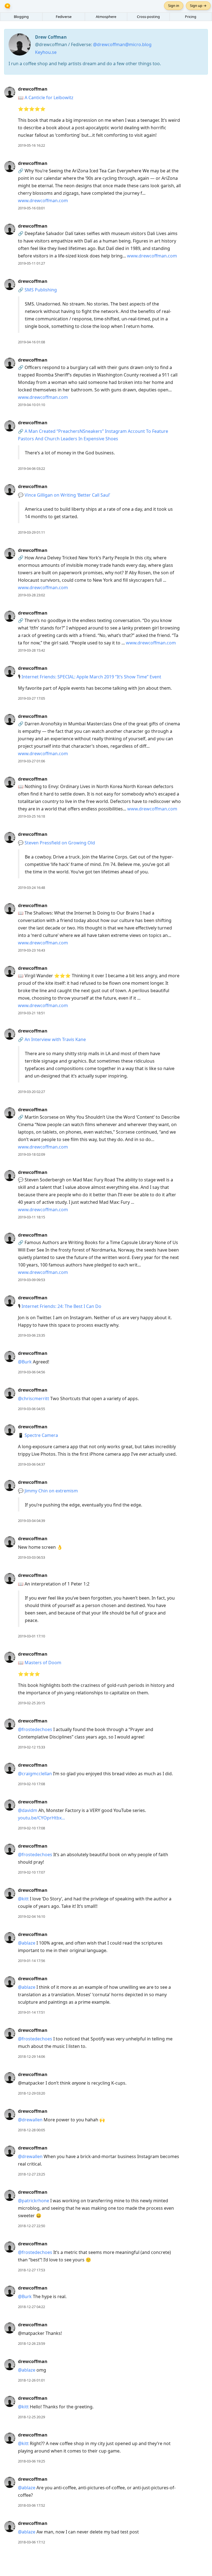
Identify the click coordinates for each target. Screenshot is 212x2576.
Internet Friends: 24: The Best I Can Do (61, 1306)
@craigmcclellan (35, 1774)
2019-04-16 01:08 (31, 342)
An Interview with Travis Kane (55, 1039)
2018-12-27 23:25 (31, 2174)
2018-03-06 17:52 (31, 2505)
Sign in (174, 6)
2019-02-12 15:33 (31, 1747)
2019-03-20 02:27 (31, 1092)
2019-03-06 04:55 (31, 1409)
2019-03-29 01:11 (31, 532)
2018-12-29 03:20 (31, 2093)
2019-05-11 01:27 (31, 263)
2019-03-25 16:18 (31, 816)
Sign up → (198, 6)
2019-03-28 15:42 (31, 650)
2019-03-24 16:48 (31, 887)
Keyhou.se (46, 52)
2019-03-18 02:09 (31, 1154)
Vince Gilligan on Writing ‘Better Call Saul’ (67, 495)
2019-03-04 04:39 (31, 1521)
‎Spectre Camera (41, 1435)
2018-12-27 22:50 (31, 2226)
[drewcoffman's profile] (10, 92)
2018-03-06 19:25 (31, 2461)
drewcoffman (33, 89)
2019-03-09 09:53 (31, 1280)
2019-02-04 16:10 (31, 1916)
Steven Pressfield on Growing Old (60, 843)
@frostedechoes (35, 1729)
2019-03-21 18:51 (31, 1013)
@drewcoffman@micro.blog (122, 44)
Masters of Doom (43, 1663)
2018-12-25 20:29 (31, 2417)
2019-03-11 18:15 (31, 1217)
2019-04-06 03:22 (31, 468)
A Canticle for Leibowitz (49, 98)
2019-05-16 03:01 (31, 208)
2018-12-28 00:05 (31, 2130)
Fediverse (64, 17)
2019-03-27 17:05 (31, 698)
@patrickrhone (34, 2201)
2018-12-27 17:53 (31, 2270)
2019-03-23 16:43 (31, 950)
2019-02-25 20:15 (31, 1703)
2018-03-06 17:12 (31, 2542)
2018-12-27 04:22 (31, 2307)
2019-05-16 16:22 (31, 145)
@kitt (23, 1899)
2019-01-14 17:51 (31, 2012)
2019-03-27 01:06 (31, 761)
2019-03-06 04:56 (31, 1372)
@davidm (28, 1810)
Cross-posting (148, 17)
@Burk (25, 1362)
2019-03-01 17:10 (31, 1636)
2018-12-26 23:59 (31, 2343)
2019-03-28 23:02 (31, 595)
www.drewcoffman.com (43, 201)
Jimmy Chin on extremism (51, 1491)
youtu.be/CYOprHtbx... (41, 1818)
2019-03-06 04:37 (31, 1464)
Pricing (191, 17)
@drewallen (30, 2120)
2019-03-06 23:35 (31, 1335)
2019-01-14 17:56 (31, 1961)
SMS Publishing (41, 290)
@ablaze (27, 1943)
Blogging (21, 17)
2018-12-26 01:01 (31, 2380)
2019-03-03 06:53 (31, 1557)
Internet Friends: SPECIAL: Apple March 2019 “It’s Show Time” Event (91, 677)
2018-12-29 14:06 (31, 2056)
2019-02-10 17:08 (31, 1784)
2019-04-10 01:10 (31, 405)
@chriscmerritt (34, 1398)
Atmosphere (106, 17)
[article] (106, 117)
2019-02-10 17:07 (31, 1872)
